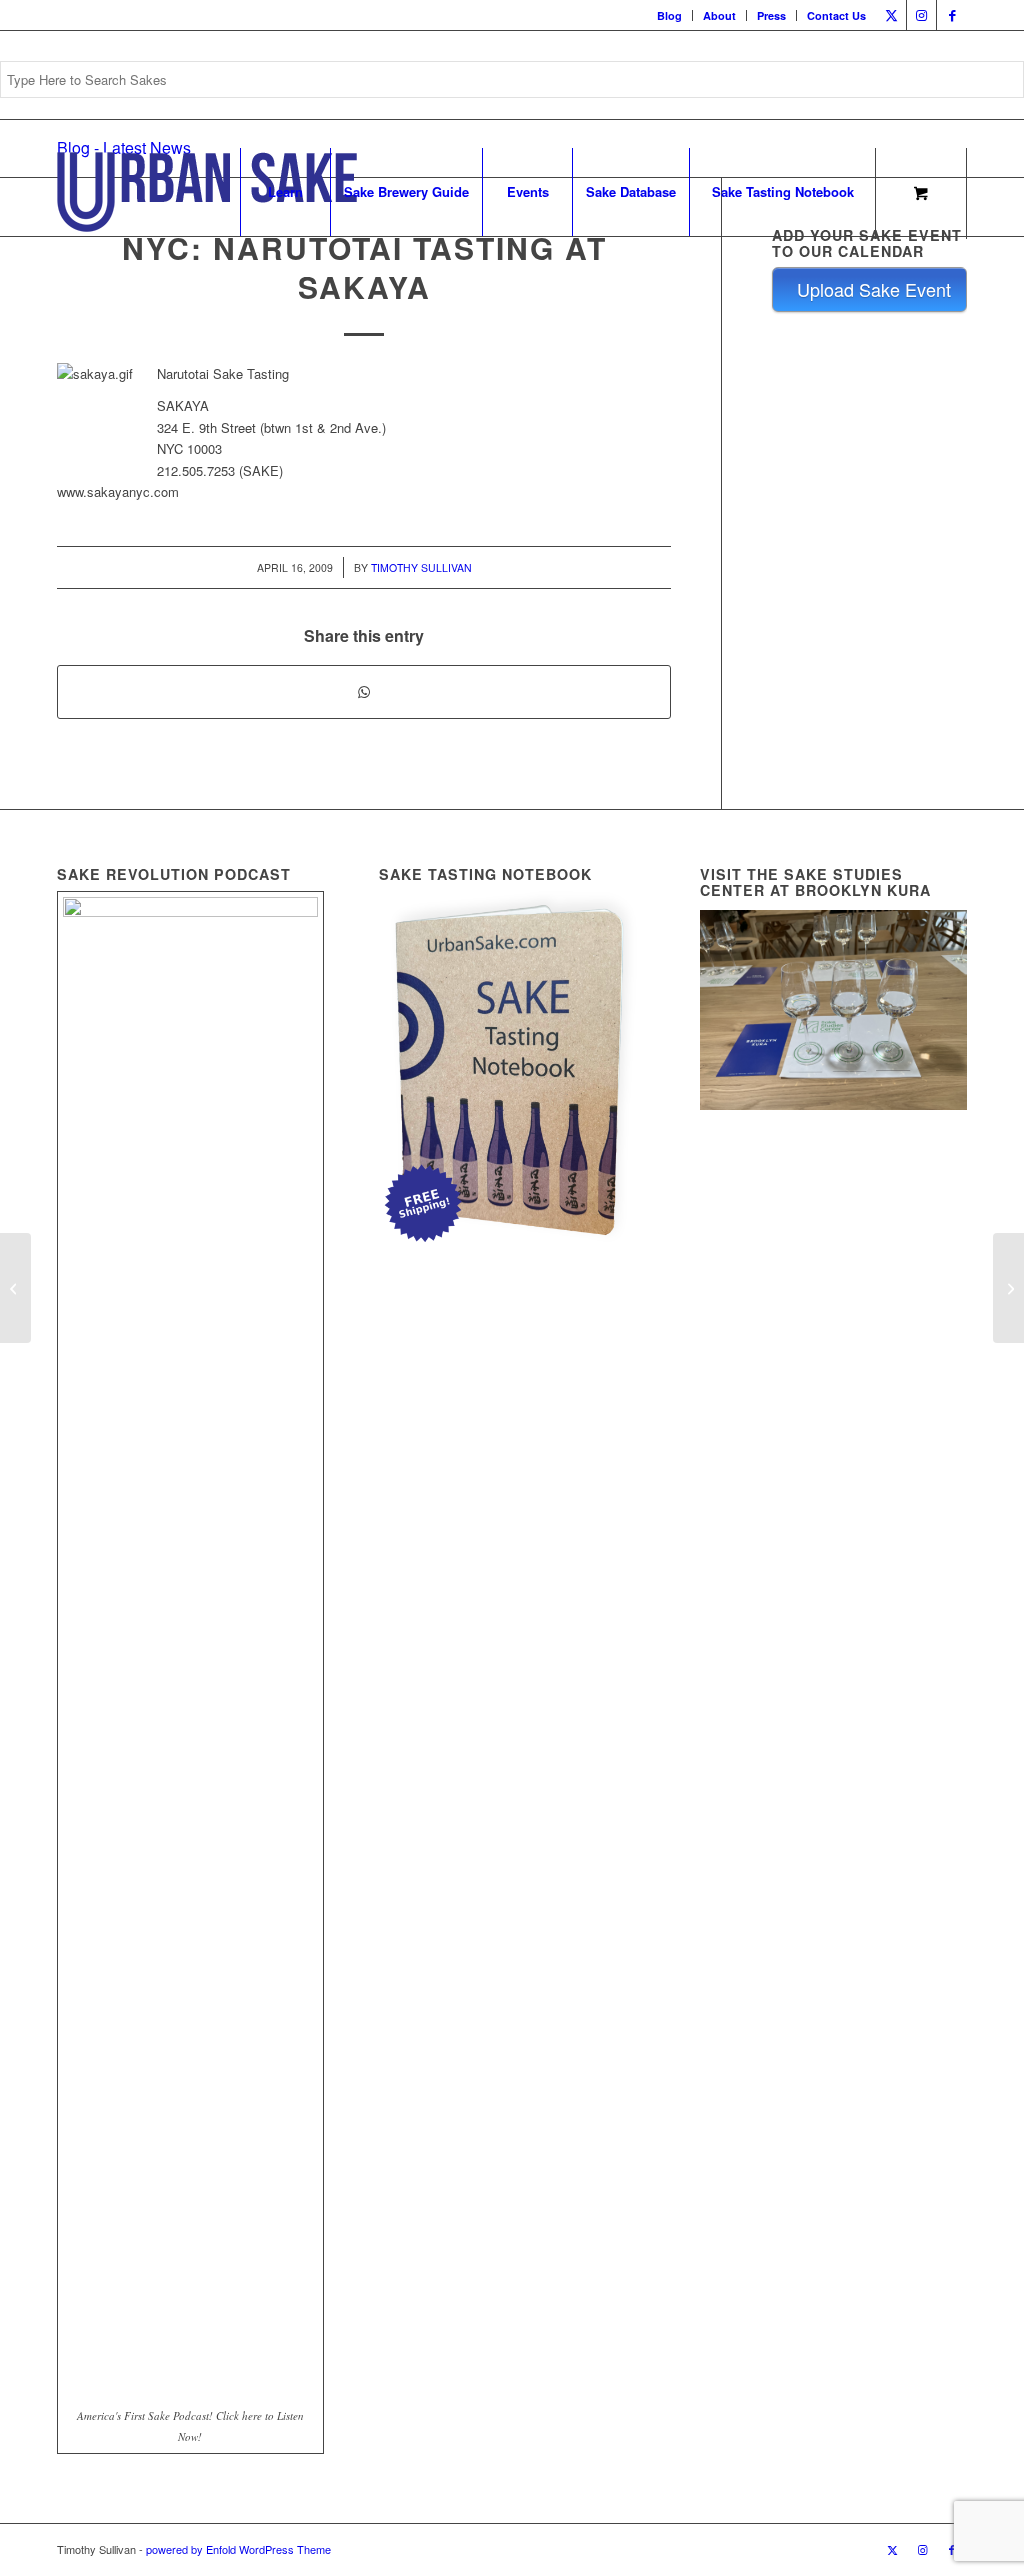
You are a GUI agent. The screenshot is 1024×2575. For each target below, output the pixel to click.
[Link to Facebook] (952, 15)
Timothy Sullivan (421, 567)
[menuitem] (670, 15)
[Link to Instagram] (921, 15)
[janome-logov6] (207, 192)
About (719, 15)
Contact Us (836, 15)
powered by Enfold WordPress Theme (238, 2549)
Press (771, 15)
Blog (669, 15)
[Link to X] (891, 15)
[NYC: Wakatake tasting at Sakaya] (15, 1288)
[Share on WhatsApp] (364, 692)
